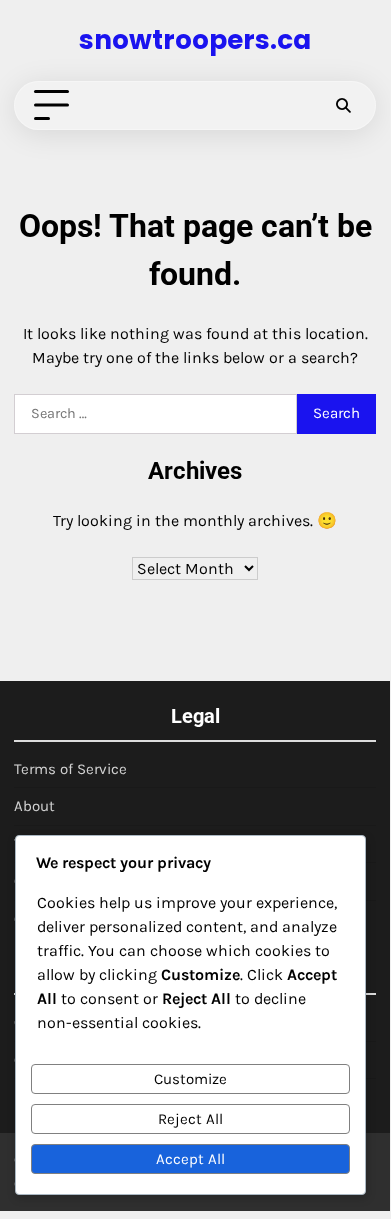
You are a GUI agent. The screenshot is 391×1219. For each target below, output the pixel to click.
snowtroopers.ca (195, 39)
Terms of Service (70, 769)
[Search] (343, 106)
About (34, 806)
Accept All (190, 1159)
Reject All (190, 1119)
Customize (190, 1079)
